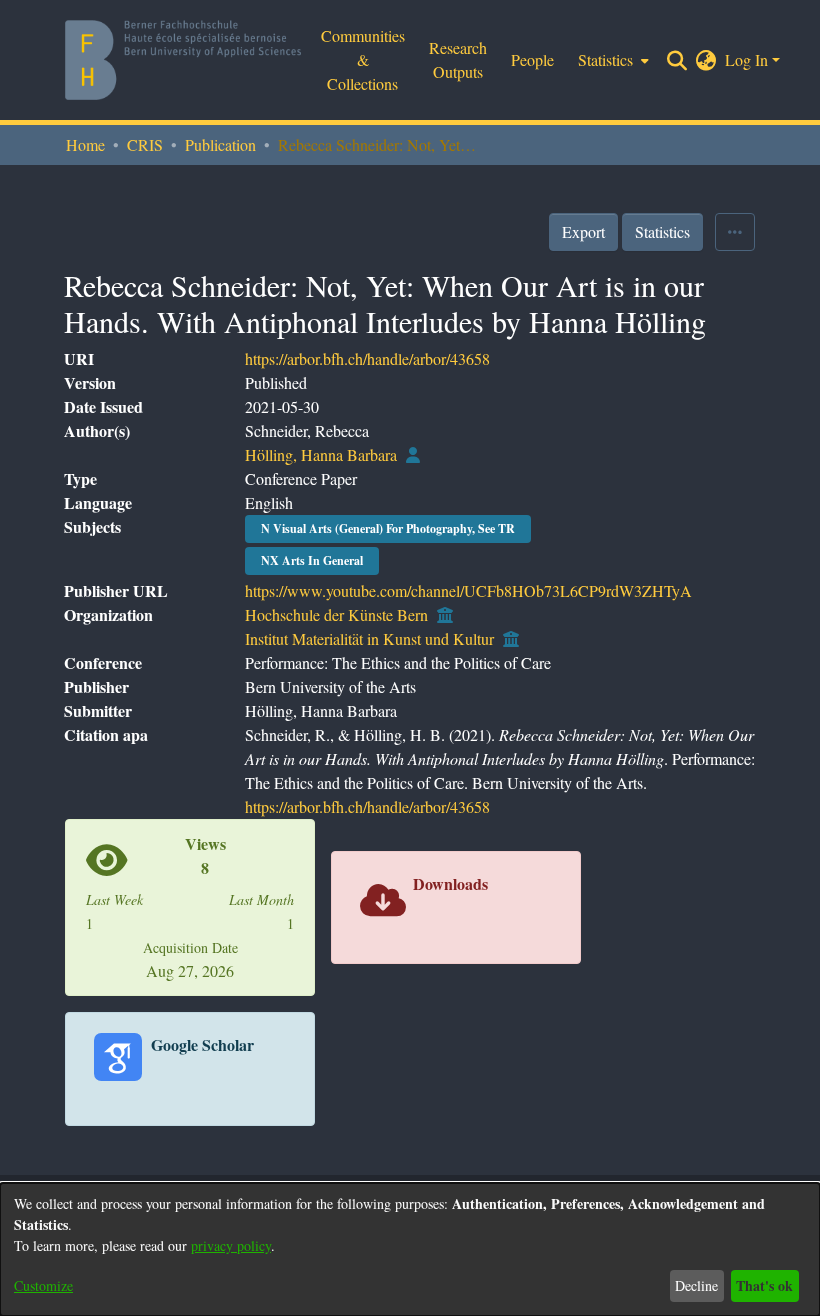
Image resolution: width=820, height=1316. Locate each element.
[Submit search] (677, 60)
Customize (43, 1285)
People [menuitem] (532, 59)
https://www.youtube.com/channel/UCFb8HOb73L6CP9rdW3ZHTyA (468, 590)
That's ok (764, 1285)
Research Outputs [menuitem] (458, 59)
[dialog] (410, 1249)
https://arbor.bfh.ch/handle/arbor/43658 (367, 358)
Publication (220, 144)
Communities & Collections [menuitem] (363, 59)
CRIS (145, 144)
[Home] (183, 60)
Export (583, 231)
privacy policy (231, 1245)
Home (85, 144)
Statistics (662, 231)
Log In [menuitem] (746, 59)
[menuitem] (611, 60)
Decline (696, 1285)
